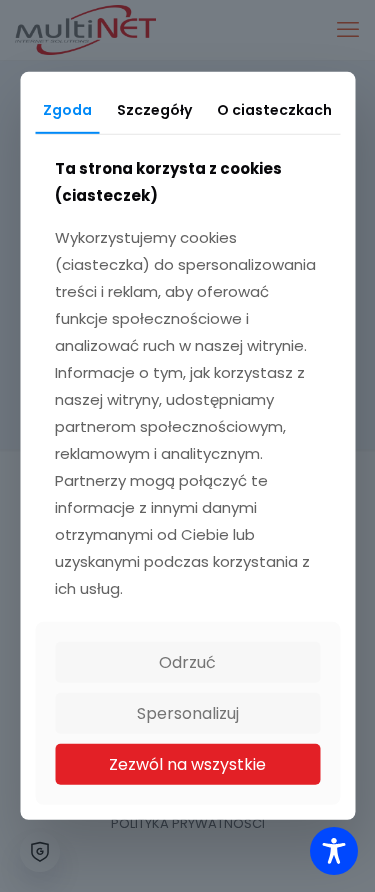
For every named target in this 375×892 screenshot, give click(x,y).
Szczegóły (154, 110)
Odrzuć (187, 662)
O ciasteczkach (274, 110)
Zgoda (67, 110)
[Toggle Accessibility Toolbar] (334, 851)
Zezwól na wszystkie (187, 764)
